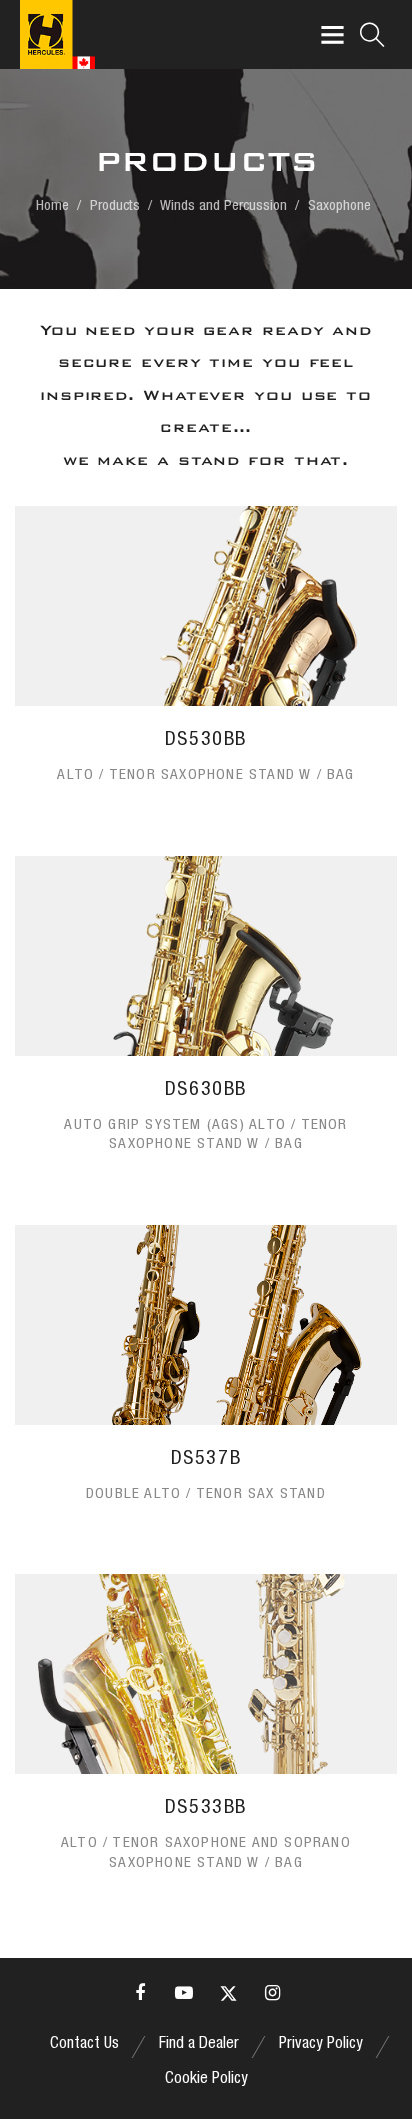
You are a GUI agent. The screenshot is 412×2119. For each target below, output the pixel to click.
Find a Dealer (199, 2045)
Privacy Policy (321, 2045)
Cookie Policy (206, 2080)
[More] (206, 661)
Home (52, 206)
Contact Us (84, 2045)
